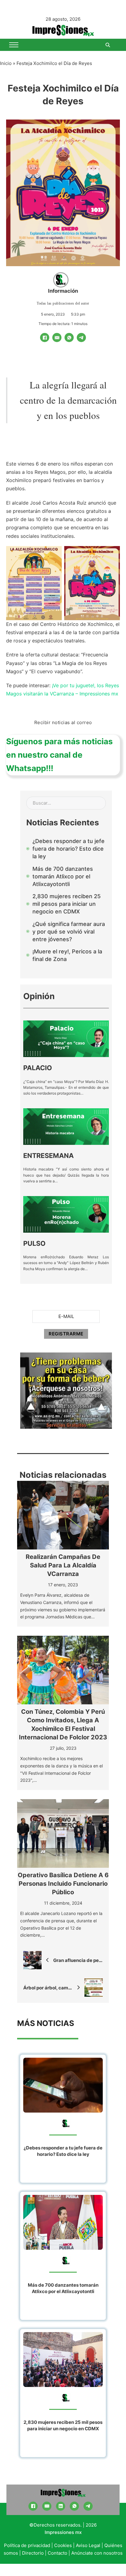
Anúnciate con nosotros (97, 2553)
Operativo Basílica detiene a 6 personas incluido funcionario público (63, 1884)
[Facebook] (45, 338)
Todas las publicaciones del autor (63, 303)
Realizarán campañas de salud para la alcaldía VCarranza (63, 1565)
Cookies (63, 2545)
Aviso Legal (88, 2545)
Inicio (6, 63)
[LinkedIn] (61, 2506)
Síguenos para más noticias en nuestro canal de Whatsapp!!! (59, 755)
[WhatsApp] (69, 338)
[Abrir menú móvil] (14, 45)
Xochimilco (19, 480)
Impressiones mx (63, 2532)
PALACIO (38, 1068)
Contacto (57, 2553)
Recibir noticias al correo (63, 722)
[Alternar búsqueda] (108, 45)
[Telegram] (81, 338)
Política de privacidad (27, 2545)
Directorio (33, 2553)
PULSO (34, 1243)
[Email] (57, 338)
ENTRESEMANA (48, 1156)
